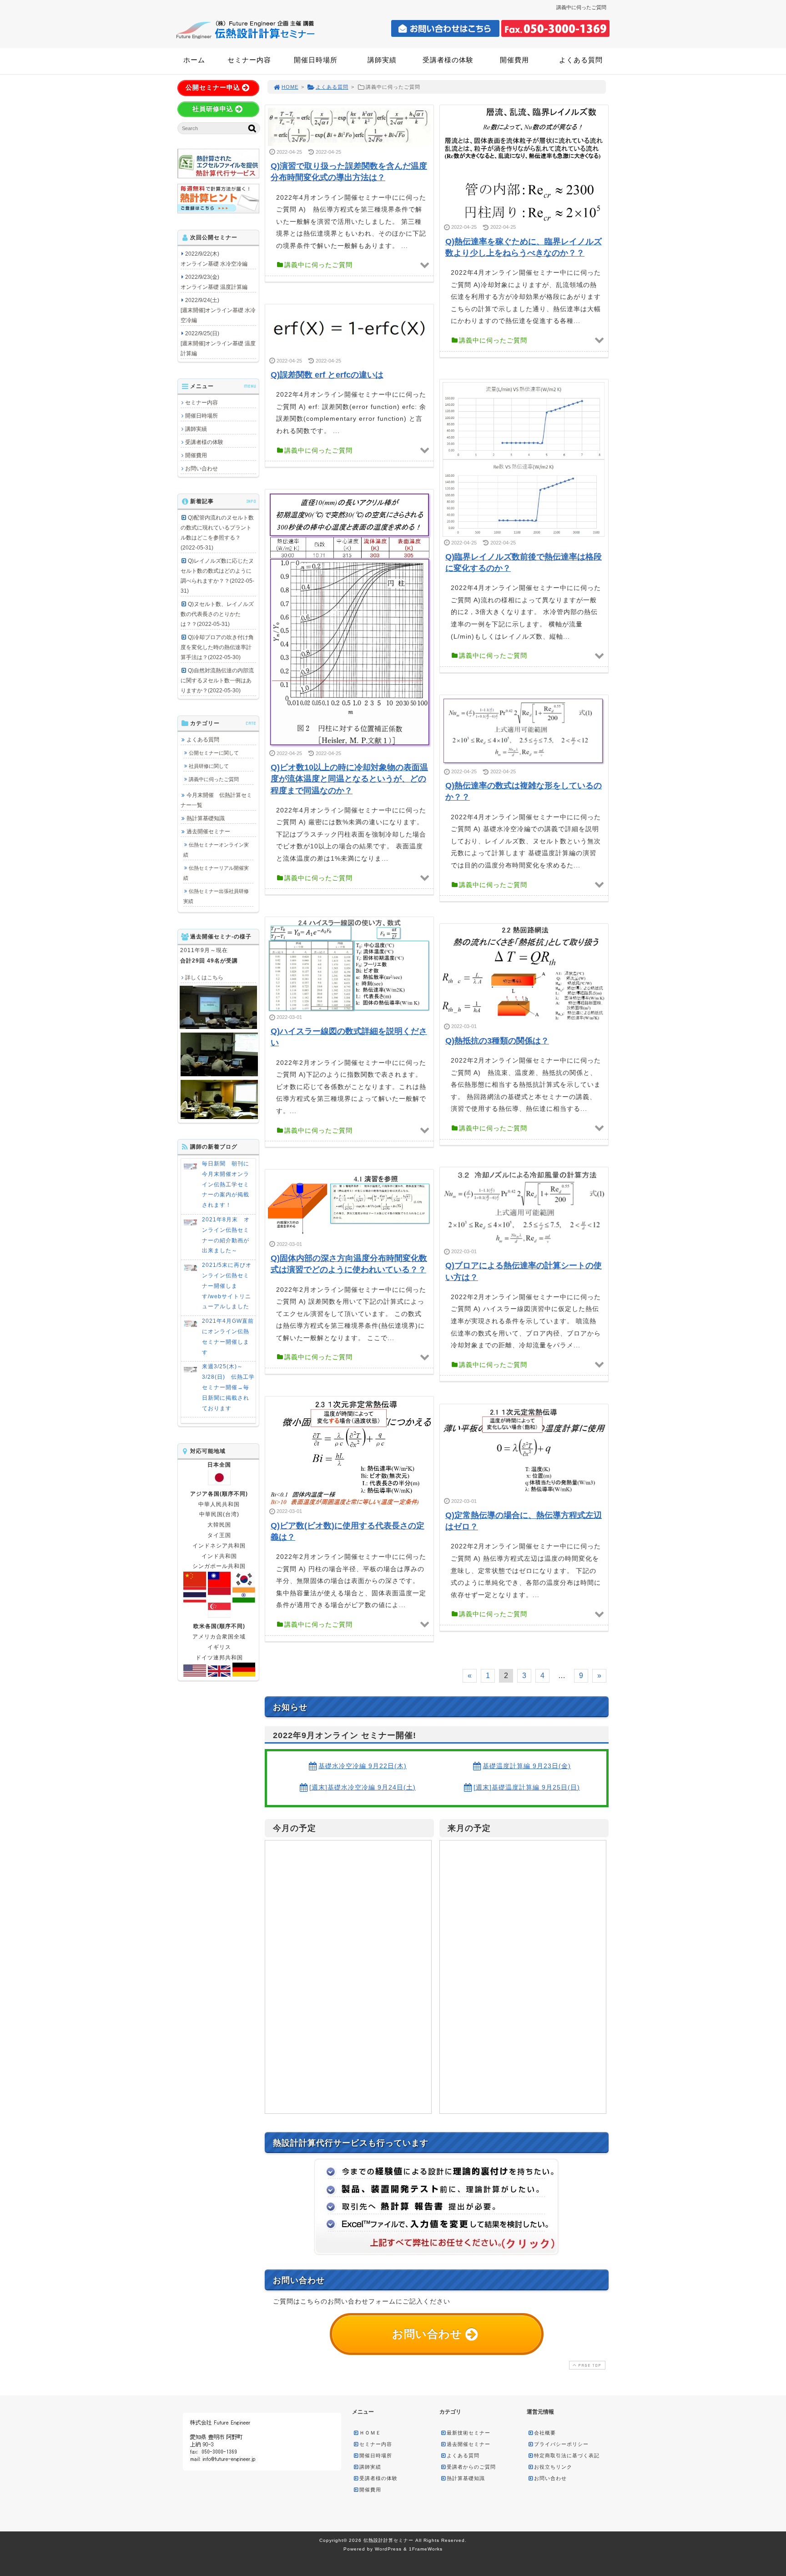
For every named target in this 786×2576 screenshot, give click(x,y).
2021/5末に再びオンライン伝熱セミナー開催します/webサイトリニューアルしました (227, 1286)
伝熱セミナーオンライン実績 (216, 850)
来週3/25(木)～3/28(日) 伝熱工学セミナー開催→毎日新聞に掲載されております (228, 1387)
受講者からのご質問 (471, 2467)
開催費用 (514, 60)
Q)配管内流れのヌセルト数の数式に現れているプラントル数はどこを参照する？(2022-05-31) (217, 533)
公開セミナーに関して (214, 753)
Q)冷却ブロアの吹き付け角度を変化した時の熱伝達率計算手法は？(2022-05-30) (217, 647)
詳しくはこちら (204, 978)
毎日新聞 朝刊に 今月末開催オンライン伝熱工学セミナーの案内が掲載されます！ (229, 1184)
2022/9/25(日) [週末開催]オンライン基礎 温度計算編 (218, 343)
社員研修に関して (209, 766)
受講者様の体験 (448, 60)
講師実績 (382, 60)
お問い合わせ (202, 469)
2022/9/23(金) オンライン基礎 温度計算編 (214, 282)
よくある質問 (581, 60)
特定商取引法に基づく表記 (567, 2455)
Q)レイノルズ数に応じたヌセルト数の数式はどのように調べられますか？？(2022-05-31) (217, 576)
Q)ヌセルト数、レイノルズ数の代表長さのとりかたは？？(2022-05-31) (217, 614)
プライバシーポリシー (561, 2444)
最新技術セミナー (469, 2433)
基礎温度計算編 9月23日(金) (527, 1766)
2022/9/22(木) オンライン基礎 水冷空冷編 (214, 259)
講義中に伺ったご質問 (214, 779)
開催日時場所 (316, 60)
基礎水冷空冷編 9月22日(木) (363, 1766)
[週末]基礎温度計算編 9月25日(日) (527, 1787)
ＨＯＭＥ (370, 2433)
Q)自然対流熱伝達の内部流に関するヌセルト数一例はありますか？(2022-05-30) (217, 681)
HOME (290, 87)
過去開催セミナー (208, 832)
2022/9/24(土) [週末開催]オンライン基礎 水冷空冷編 (218, 310)
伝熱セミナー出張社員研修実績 (216, 896)
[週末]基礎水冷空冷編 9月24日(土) (363, 1787)
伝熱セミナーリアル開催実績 (216, 873)
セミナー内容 (249, 60)
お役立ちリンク (553, 2467)
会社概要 (545, 2433)
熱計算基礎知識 (206, 818)
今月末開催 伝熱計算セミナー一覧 (216, 800)
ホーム (194, 60)
